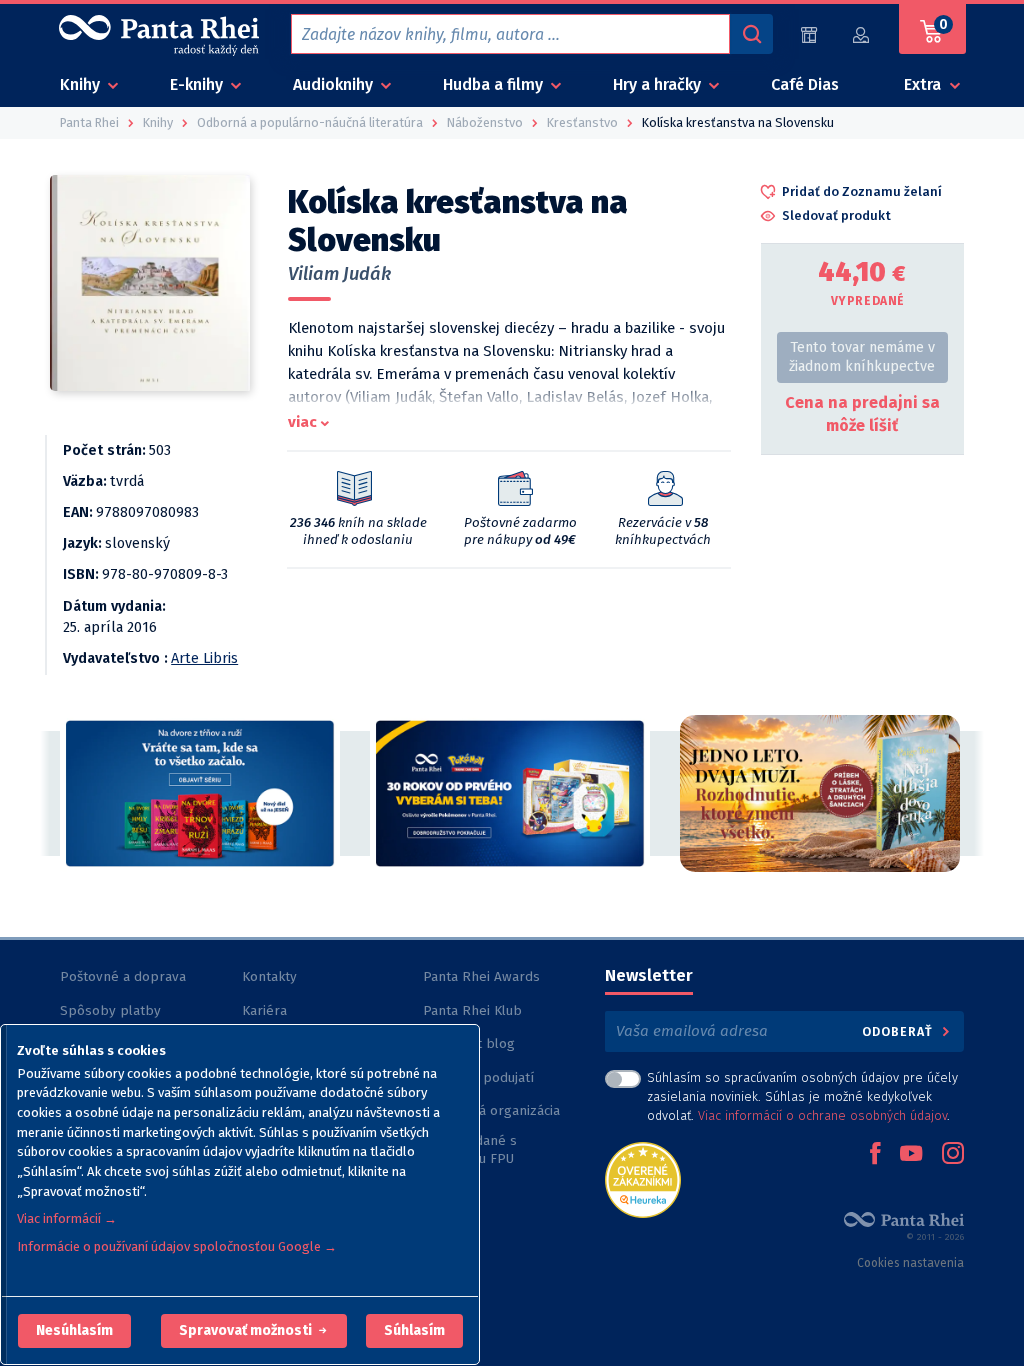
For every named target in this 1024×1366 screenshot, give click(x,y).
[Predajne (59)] (809, 34)
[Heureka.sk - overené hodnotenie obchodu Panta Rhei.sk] (643, 1178)
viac (302, 422)
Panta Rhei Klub (472, 1010)
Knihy (82, 84)
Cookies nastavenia (910, 1263)
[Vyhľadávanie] (751, 34)
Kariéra (264, 1010)
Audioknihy (335, 84)
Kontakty (269, 976)
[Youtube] (911, 1155)
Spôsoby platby (110, 1010)
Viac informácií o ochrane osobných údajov (822, 1115)
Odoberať (899, 1031)
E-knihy (198, 84)
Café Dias (805, 84)
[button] (74, 1331)
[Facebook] (875, 1155)
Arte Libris (204, 658)
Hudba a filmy (495, 84)
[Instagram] (953, 1155)
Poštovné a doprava (123, 976)
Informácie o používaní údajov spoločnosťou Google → (177, 1246)
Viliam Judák (339, 274)
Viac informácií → (67, 1218)
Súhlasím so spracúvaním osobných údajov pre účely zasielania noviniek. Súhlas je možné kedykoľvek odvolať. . (802, 1096)
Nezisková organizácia (491, 1110)
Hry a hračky (659, 84)
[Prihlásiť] (862, 34)
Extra (924, 84)
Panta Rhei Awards (481, 976)
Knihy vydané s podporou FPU (470, 1149)
